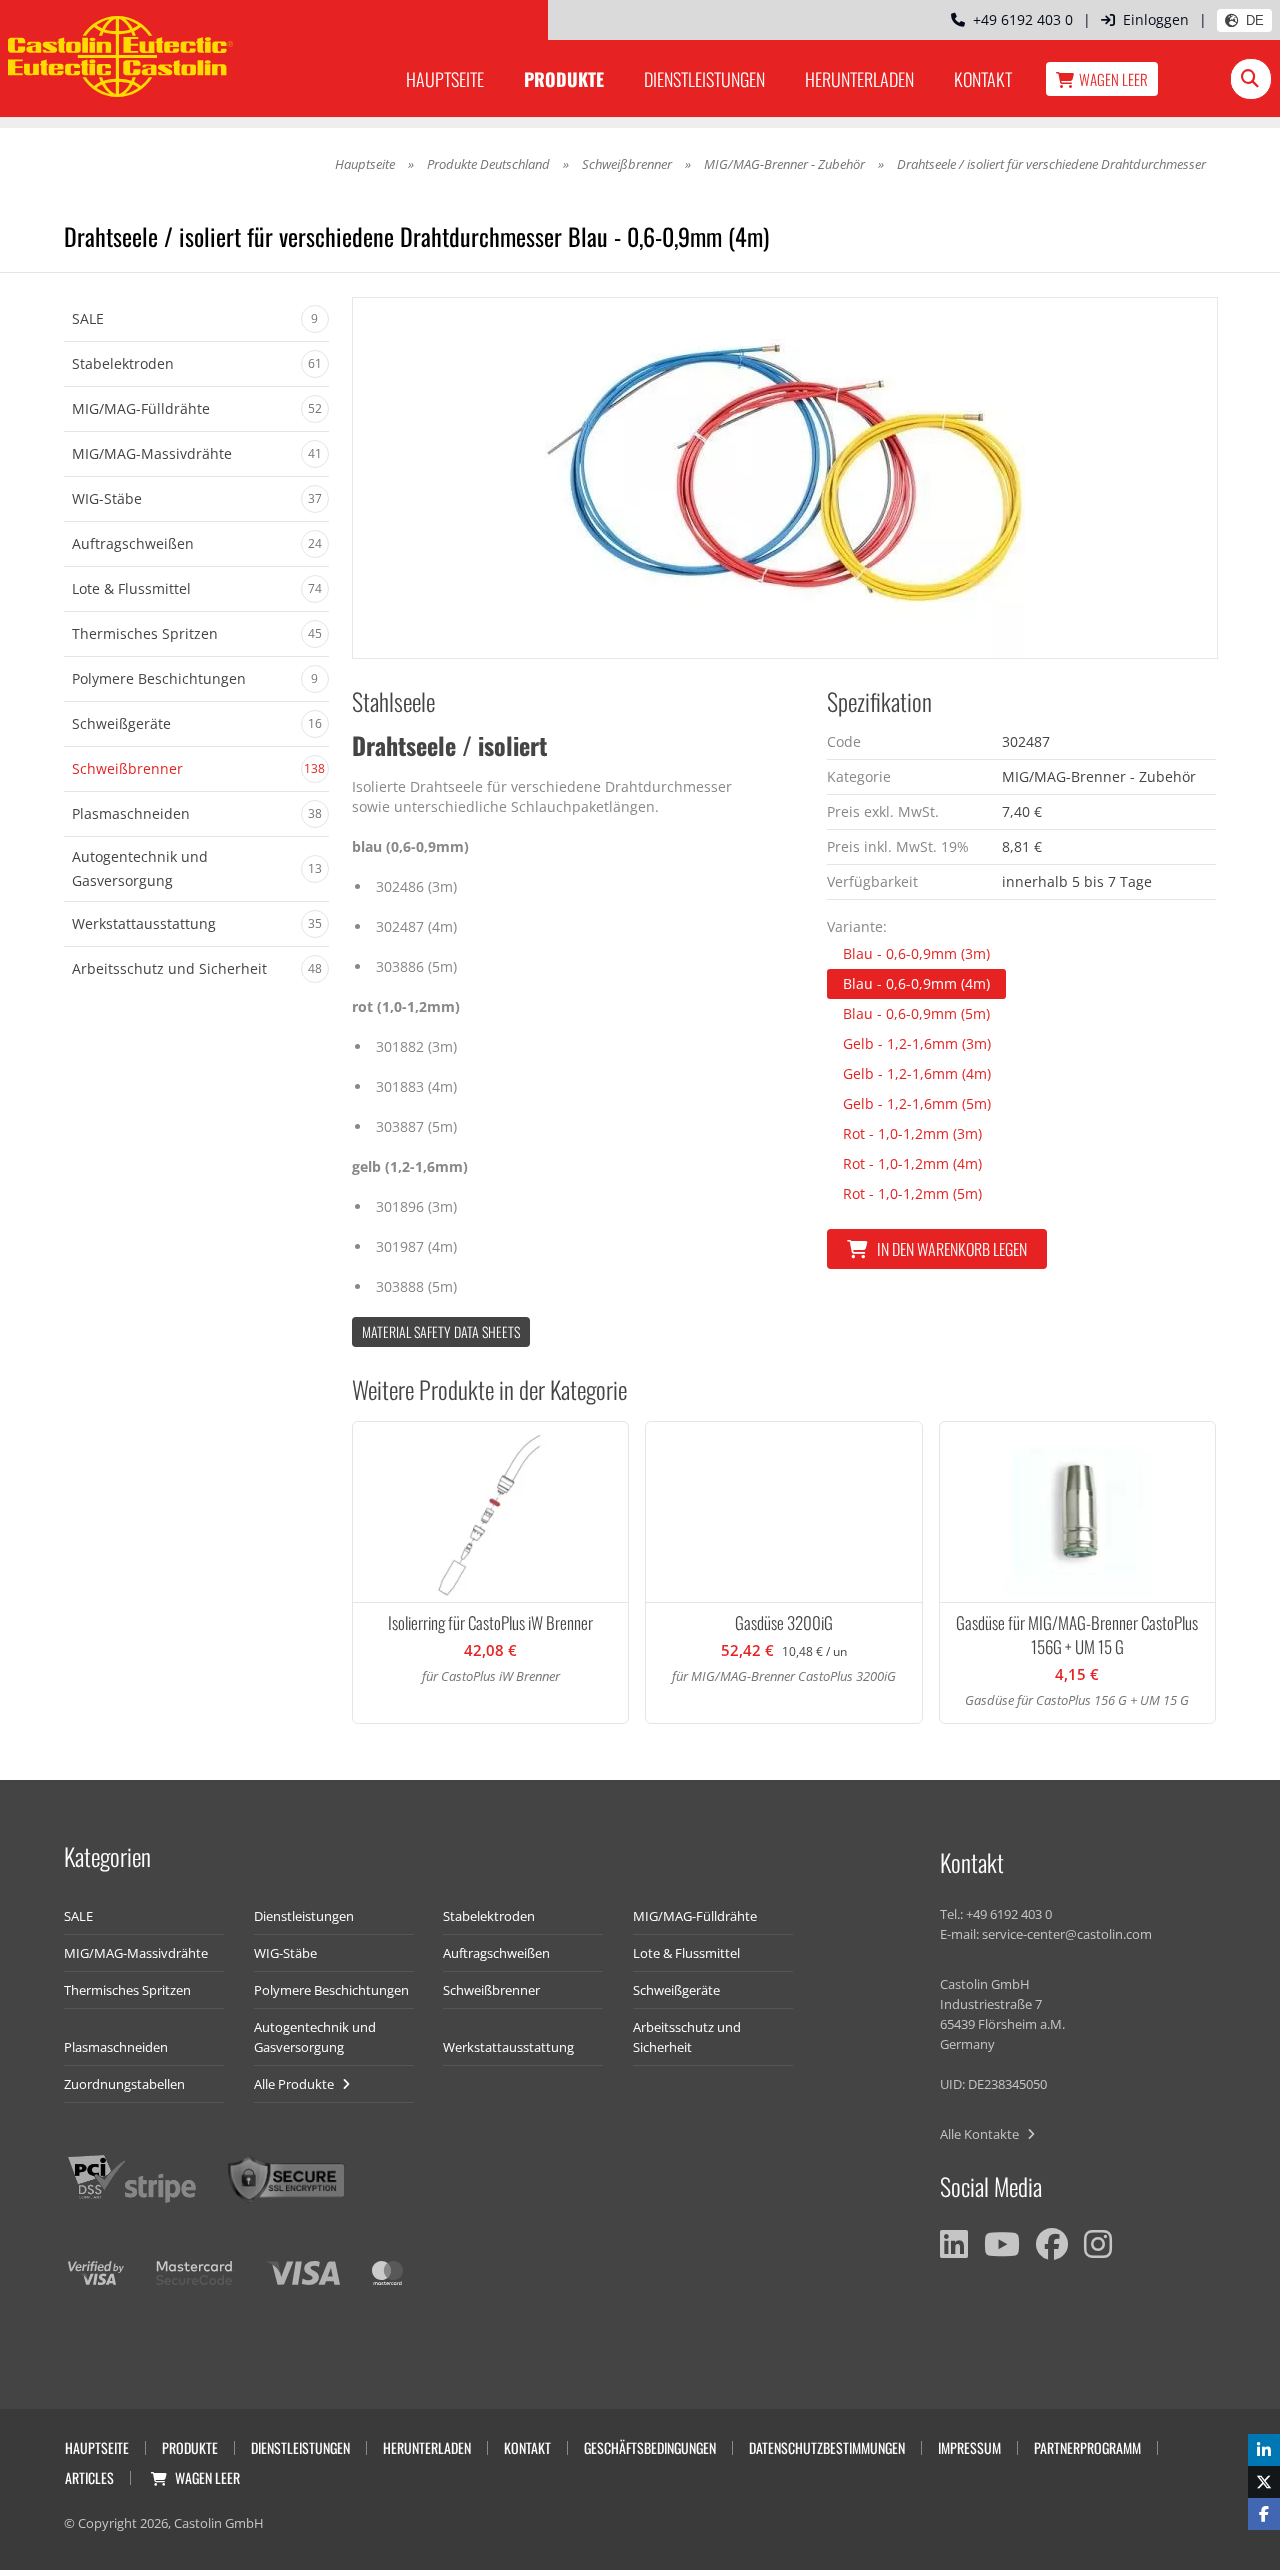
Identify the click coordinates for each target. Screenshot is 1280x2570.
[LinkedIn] (954, 2244)
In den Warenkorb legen (952, 1249)
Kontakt (983, 79)
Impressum (969, 2447)
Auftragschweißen (496, 1953)
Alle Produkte (295, 2084)
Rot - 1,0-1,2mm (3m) (912, 1133)
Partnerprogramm (1087, 2447)
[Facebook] (1052, 2244)
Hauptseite (445, 79)
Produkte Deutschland (488, 164)
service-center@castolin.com (1067, 1934)
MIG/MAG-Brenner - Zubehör (784, 164)
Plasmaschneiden (116, 2047)
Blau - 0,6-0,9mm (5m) (916, 1013)
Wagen (1113, 79)
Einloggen (1156, 19)
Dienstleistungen (704, 79)
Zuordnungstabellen (124, 2084)
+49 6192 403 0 (1019, 19)
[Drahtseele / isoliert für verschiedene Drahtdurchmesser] (785, 478)
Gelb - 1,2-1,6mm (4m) (917, 1073)
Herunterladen (859, 79)
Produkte (564, 79)
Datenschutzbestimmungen (827, 2447)
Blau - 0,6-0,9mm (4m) (916, 983)
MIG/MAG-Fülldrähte (695, 1916)
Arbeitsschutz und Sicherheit (687, 2037)
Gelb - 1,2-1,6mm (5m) (917, 1103)
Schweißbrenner (627, 164)
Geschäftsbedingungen (650, 2447)
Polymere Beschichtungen (331, 1990)
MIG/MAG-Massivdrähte (136, 1953)
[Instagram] (1098, 2244)
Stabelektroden (489, 1916)
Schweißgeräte (676, 1990)
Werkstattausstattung (508, 2047)
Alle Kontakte (981, 2134)
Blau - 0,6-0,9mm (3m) (916, 953)
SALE (78, 1916)
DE (1255, 20)
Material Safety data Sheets (441, 1331)
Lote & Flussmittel (686, 1953)
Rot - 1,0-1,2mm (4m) (912, 1163)
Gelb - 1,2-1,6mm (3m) (917, 1043)
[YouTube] (1002, 2244)
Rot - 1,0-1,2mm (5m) (912, 1193)
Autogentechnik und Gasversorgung (315, 2037)
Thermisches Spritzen (127, 1990)
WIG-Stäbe (285, 1953)
